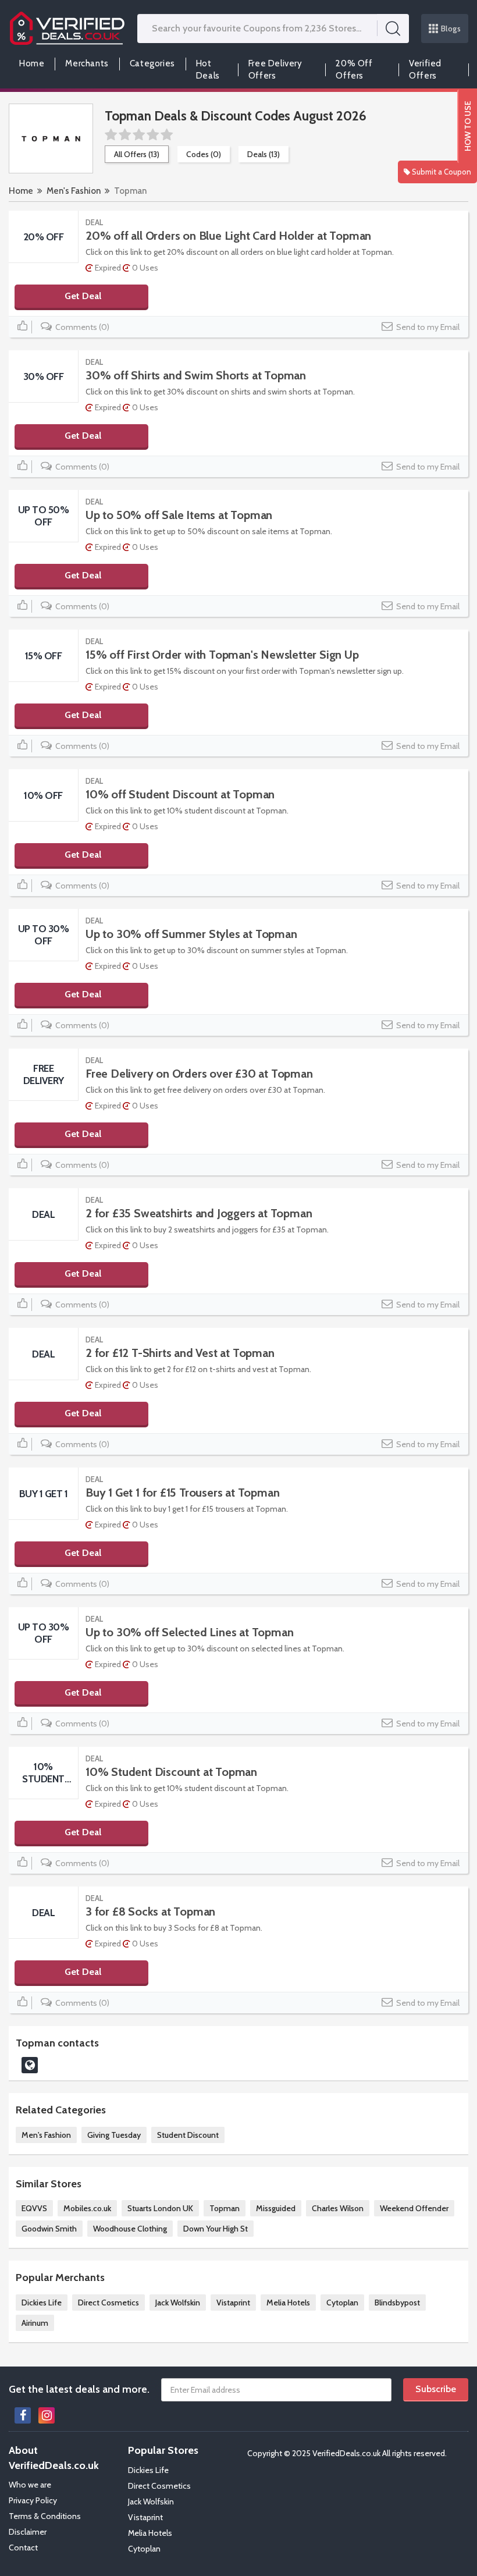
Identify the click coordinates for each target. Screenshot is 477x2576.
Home (32, 63)
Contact (23, 2547)
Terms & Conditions (45, 2516)
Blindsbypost (397, 2303)
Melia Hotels (288, 2303)
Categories (152, 63)
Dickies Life (42, 2303)
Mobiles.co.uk (87, 2208)
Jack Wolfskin (178, 2303)
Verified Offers (425, 70)
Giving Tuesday (114, 2135)
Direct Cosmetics (108, 2303)
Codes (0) (204, 154)
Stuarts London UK (160, 2208)
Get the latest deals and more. (79, 2389)
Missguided (276, 2208)
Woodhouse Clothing (130, 2229)
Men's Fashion (74, 191)
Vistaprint (233, 2303)
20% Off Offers (354, 70)
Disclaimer (28, 2532)
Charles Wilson (338, 2208)
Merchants (87, 63)
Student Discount (188, 2135)
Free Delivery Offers (275, 70)
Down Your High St (216, 2229)
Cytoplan (342, 2303)
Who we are (30, 2485)
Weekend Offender (414, 2208)
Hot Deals (208, 70)
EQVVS (34, 2208)
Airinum (35, 2323)
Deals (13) (264, 154)
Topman (225, 2208)
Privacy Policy (33, 2500)
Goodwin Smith (49, 2229)
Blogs (451, 29)
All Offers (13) (137, 154)
